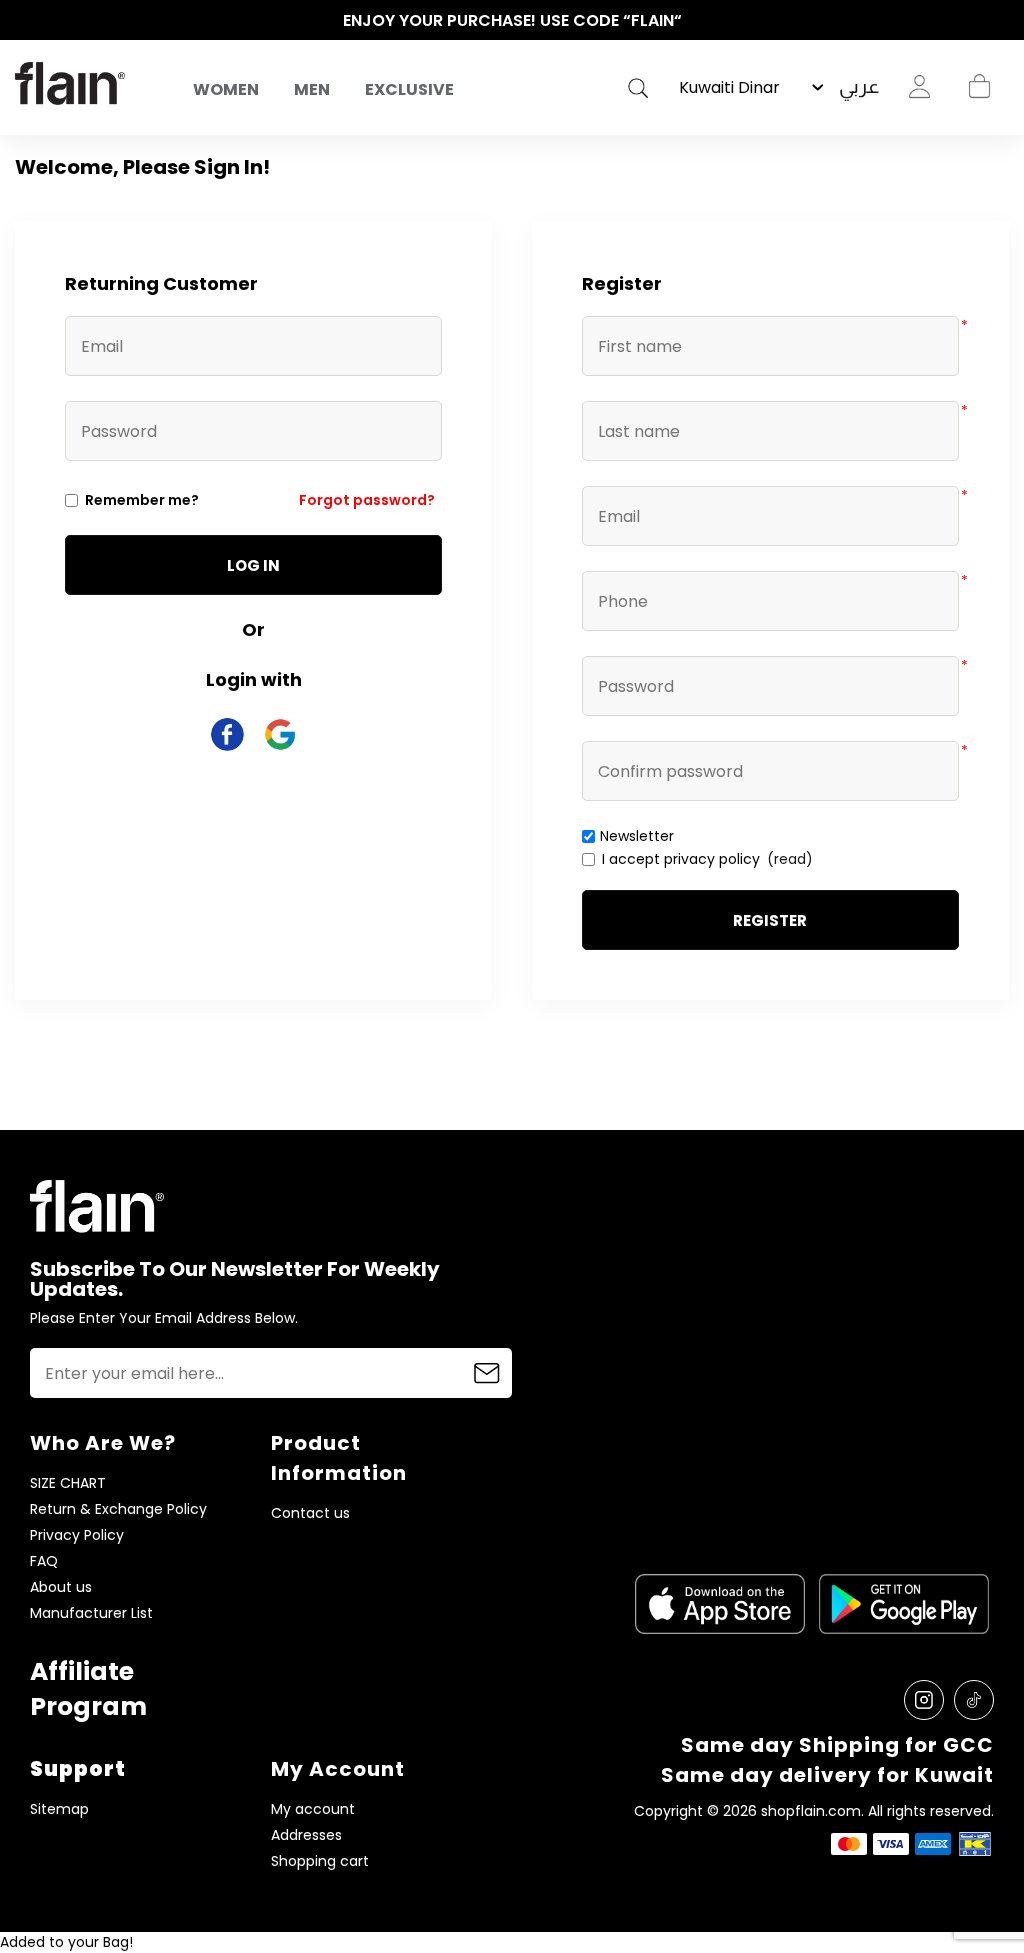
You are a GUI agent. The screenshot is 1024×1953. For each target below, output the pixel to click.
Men (312, 89)
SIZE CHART (68, 1483)
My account (313, 1809)
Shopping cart (979, 87)
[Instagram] (924, 1700)
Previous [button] (25, 21)
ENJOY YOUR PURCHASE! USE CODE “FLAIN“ (512, 20)
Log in (253, 565)
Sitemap (59, 1809)
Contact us (310, 1513)
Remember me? (142, 500)
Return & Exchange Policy (118, 1509)
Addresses (306, 1835)
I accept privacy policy (681, 859)
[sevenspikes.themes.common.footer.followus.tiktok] (974, 1700)
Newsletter (637, 836)
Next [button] (999, 21)
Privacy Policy (77, 1535)
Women (226, 89)
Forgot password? (367, 500)
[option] (512, 21)
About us (61, 1587)
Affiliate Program (88, 1689)
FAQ (44, 1561)
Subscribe (487, 1373)
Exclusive (409, 89)
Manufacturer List (91, 1613)
